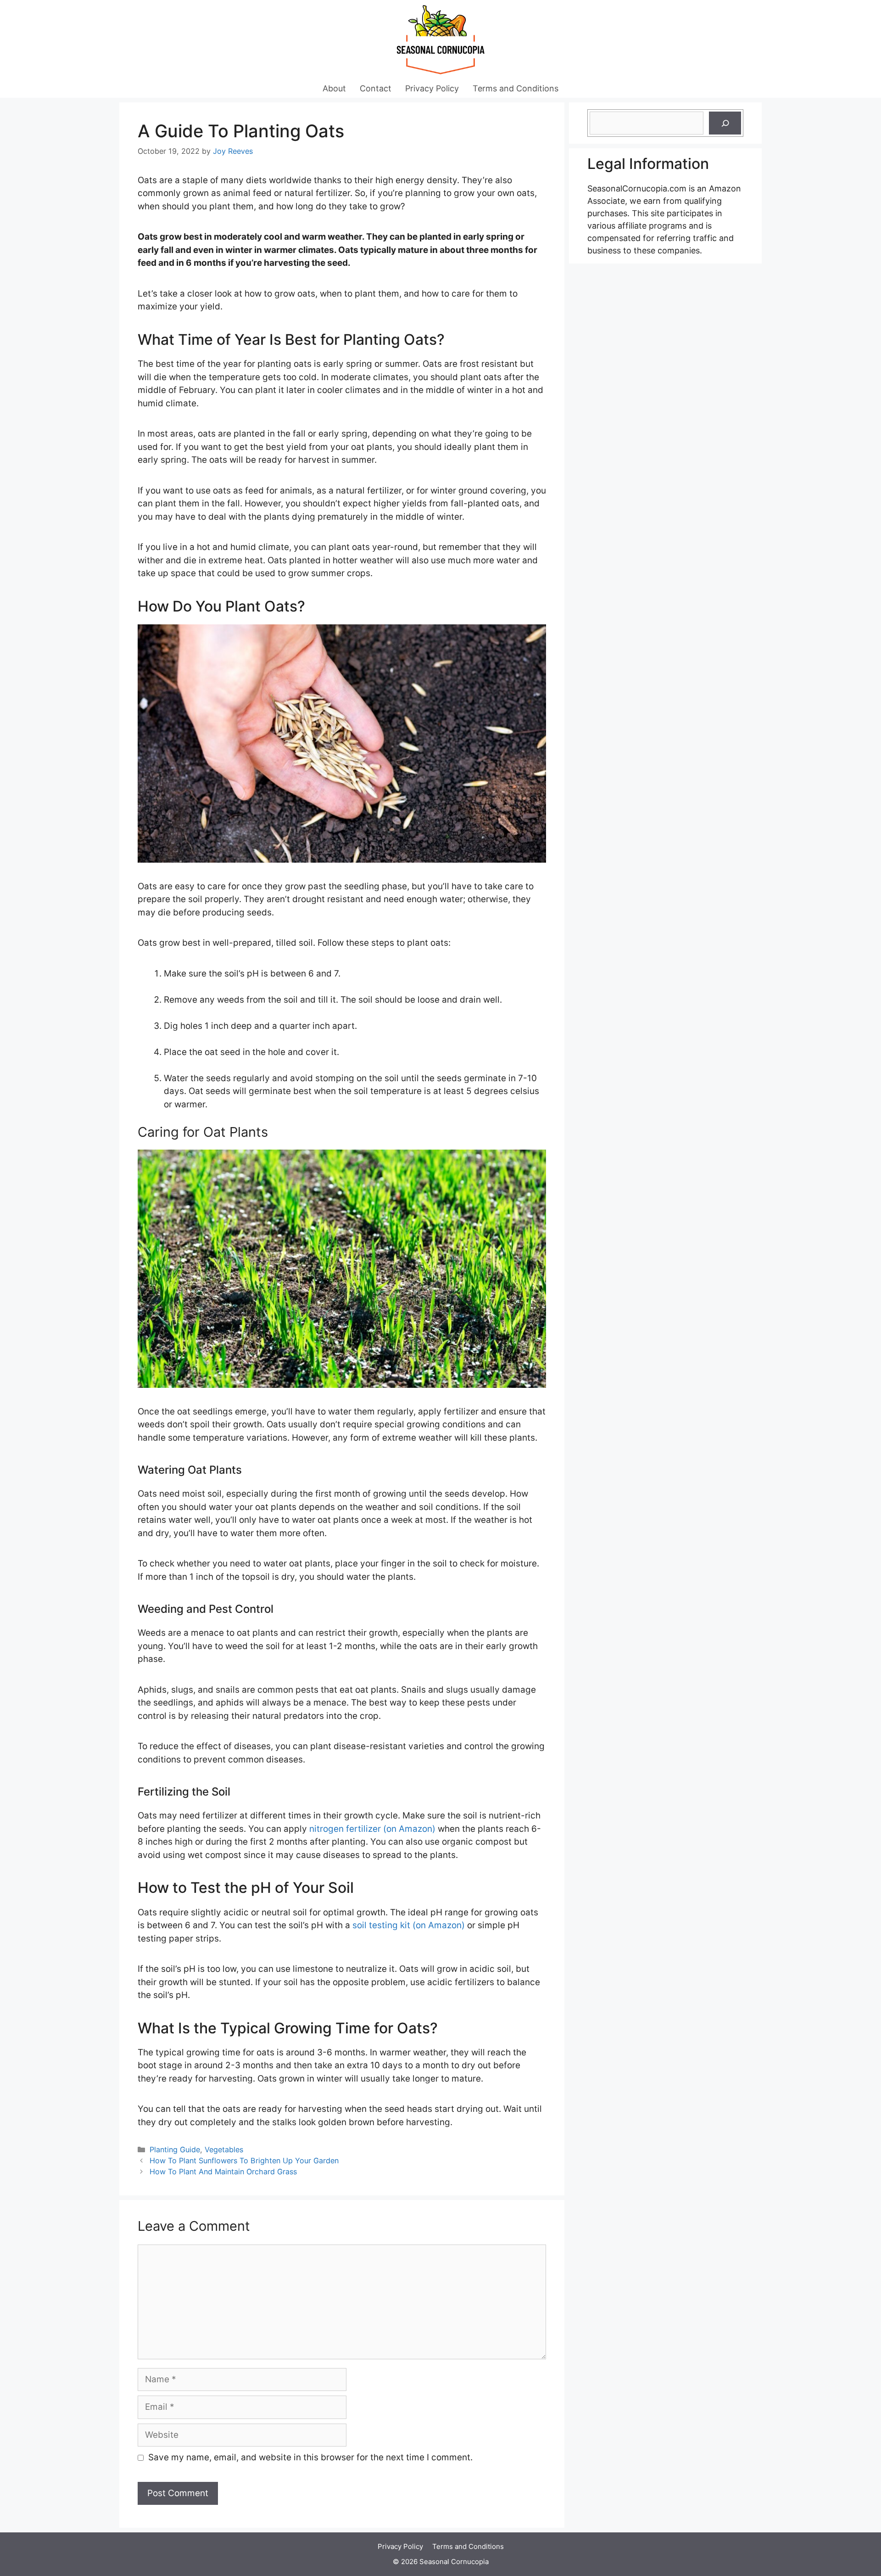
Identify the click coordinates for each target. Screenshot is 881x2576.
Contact (376, 88)
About (334, 88)
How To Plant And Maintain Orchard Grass (223, 2172)
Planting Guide (175, 2149)
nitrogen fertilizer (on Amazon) (372, 1829)
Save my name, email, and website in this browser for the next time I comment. (310, 2457)
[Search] (725, 123)
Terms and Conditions (516, 88)
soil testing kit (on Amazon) (409, 1925)
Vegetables (224, 2149)
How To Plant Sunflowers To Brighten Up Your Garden (244, 2161)
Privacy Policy (432, 88)
